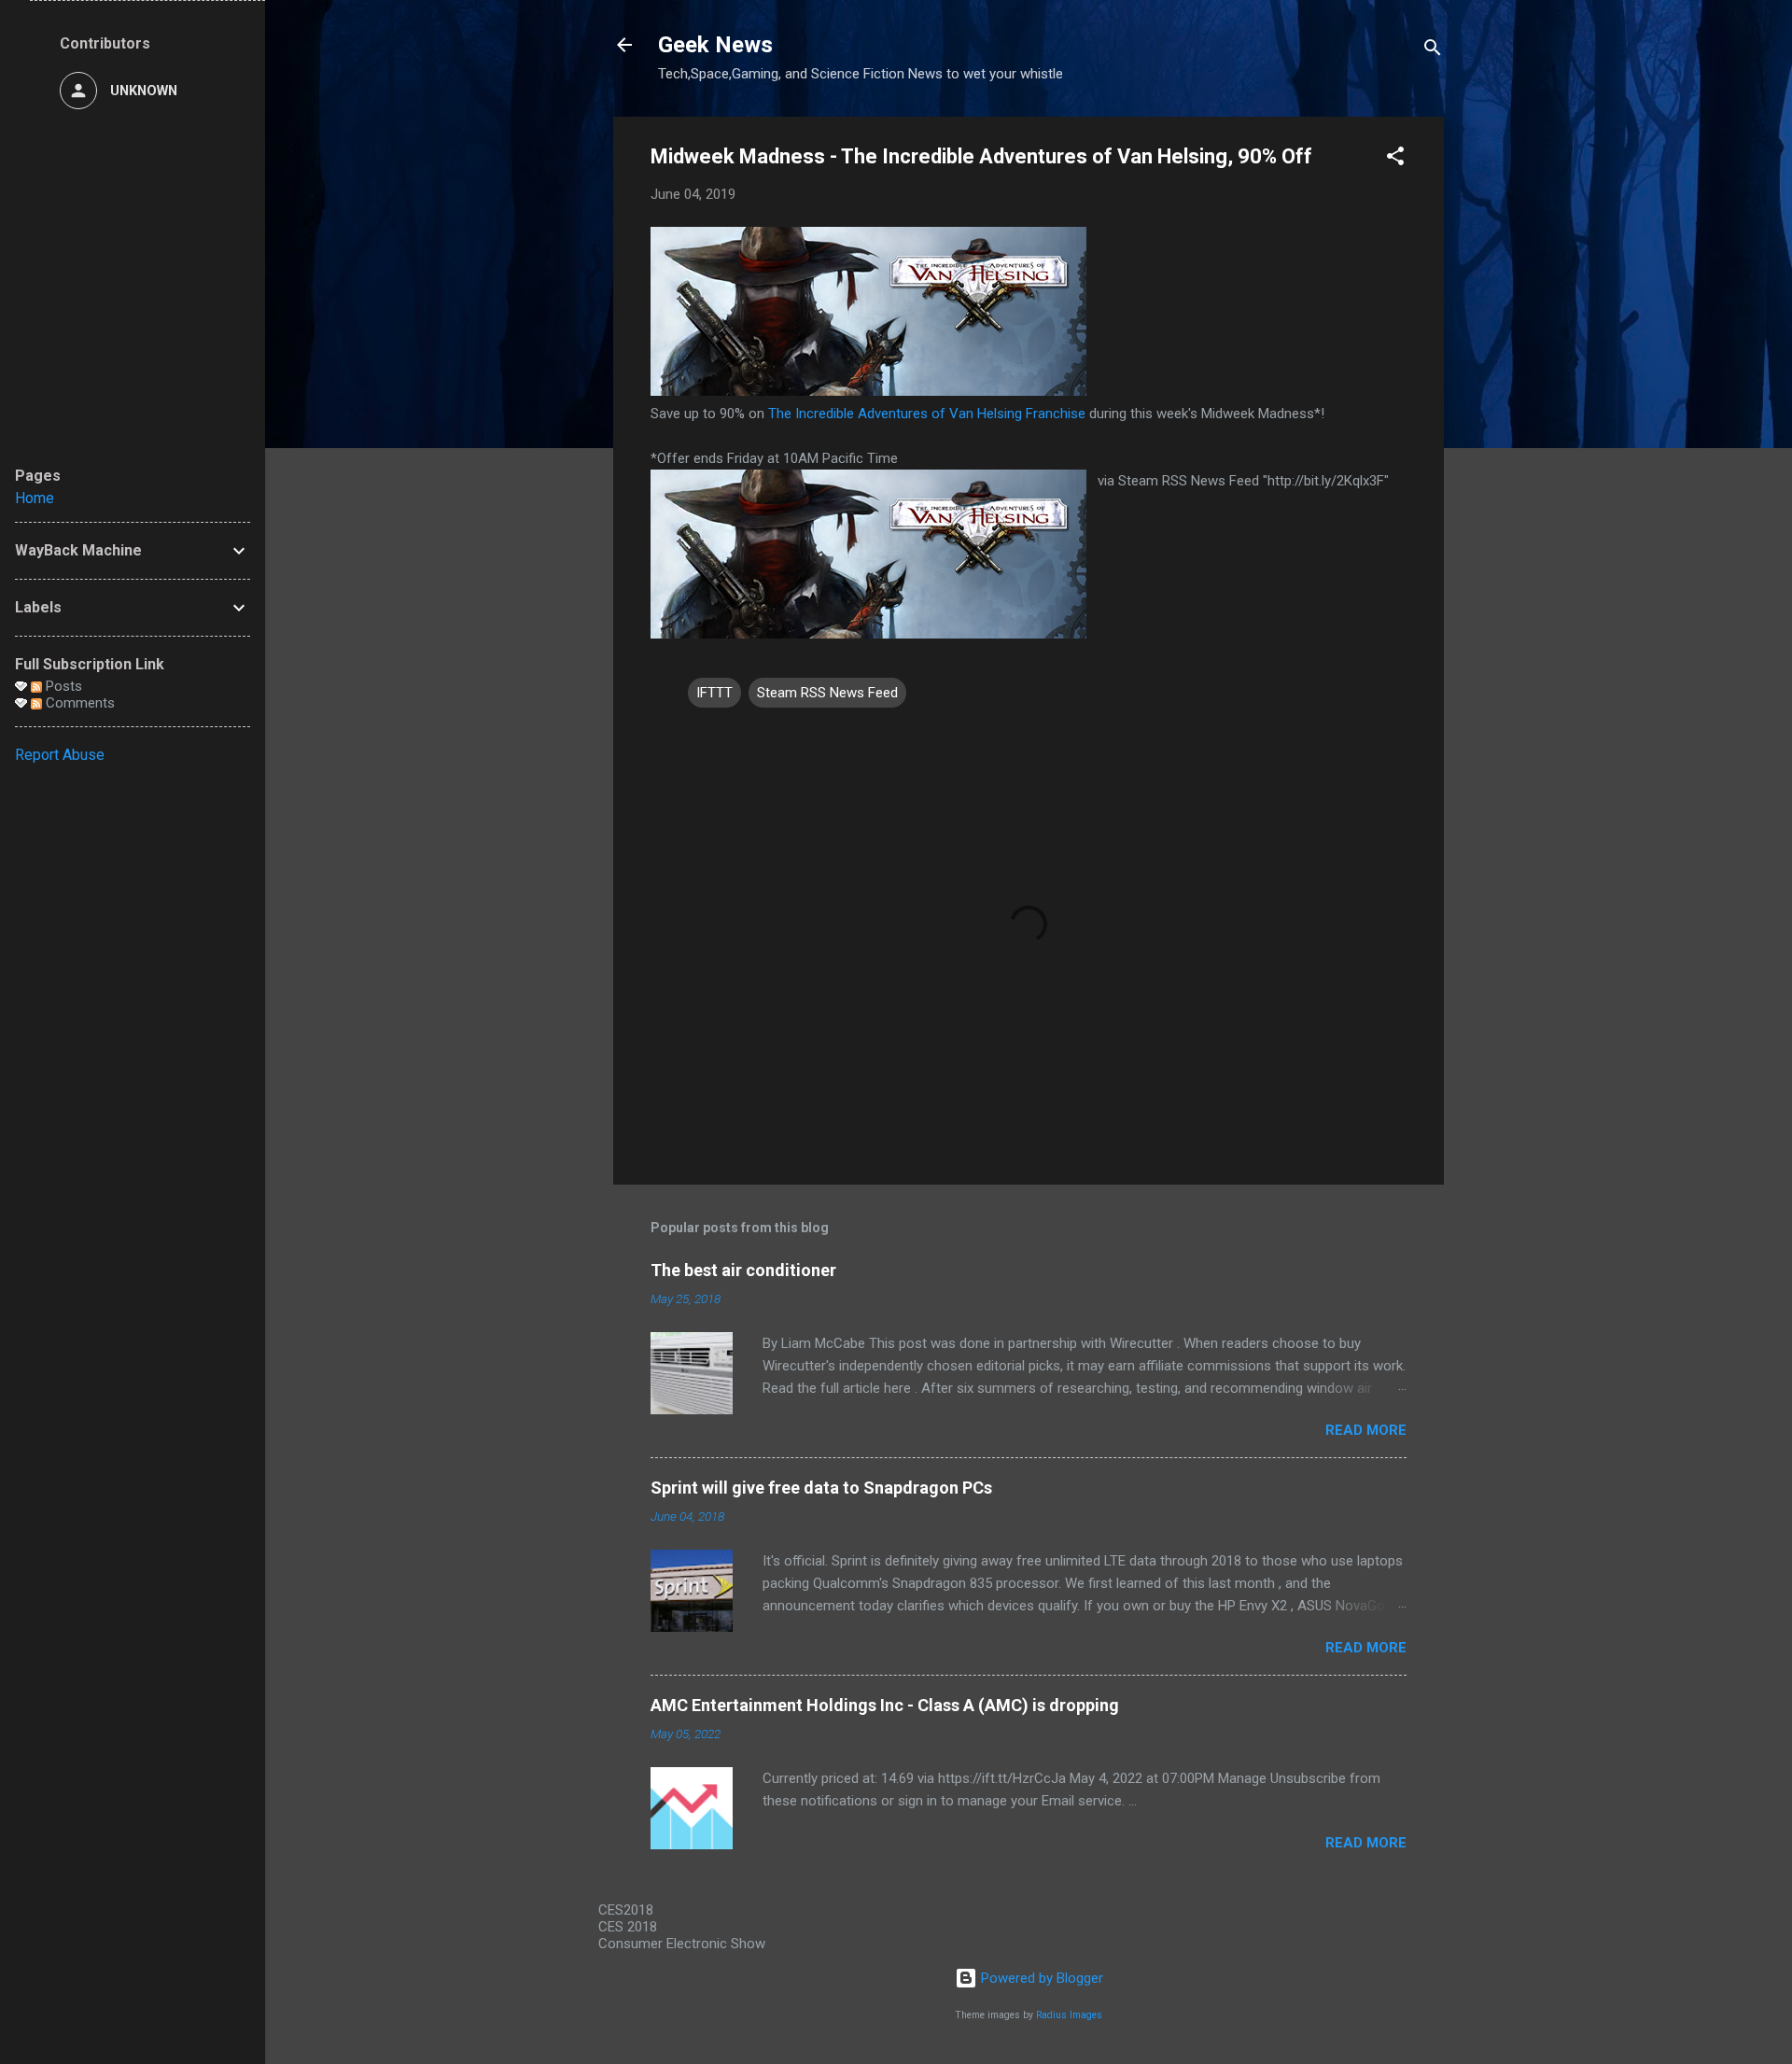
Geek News (715, 45)
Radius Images (1069, 2015)
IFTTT (714, 693)
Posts (62, 686)
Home (35, 498)
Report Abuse (60, 755)
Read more (1366, 1430)
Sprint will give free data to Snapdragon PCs (821, 1488)
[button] (1395, 159)
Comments (78, 703)
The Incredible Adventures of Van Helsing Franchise (927, 414)
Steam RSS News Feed (827, 693)
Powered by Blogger (1040, 1978)
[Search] (1433, 51)
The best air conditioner (743, 1270)
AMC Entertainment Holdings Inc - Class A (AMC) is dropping (885, 1705)
